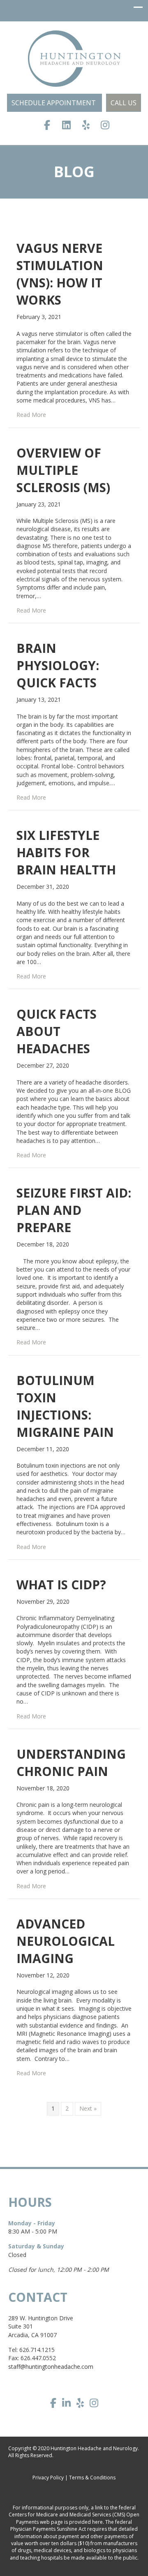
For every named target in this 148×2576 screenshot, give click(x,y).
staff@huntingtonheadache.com (51, 2367)
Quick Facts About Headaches (57, 1031)
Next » (88, 2108)
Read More (31, 415)
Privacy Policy (48, 2478)
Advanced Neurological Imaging (66, 1941)
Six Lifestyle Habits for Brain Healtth (66, 852)
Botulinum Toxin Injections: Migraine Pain (65, 1406)
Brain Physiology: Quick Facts (58, 665)
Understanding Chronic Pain (71, 1763)
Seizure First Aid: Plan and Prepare (74, 1210)
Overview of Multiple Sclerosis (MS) (63, 470)
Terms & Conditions (92, 2478)
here (97, 2522)
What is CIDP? (61, 1585)
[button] (54, 103)
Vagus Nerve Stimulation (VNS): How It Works (60, 274)
